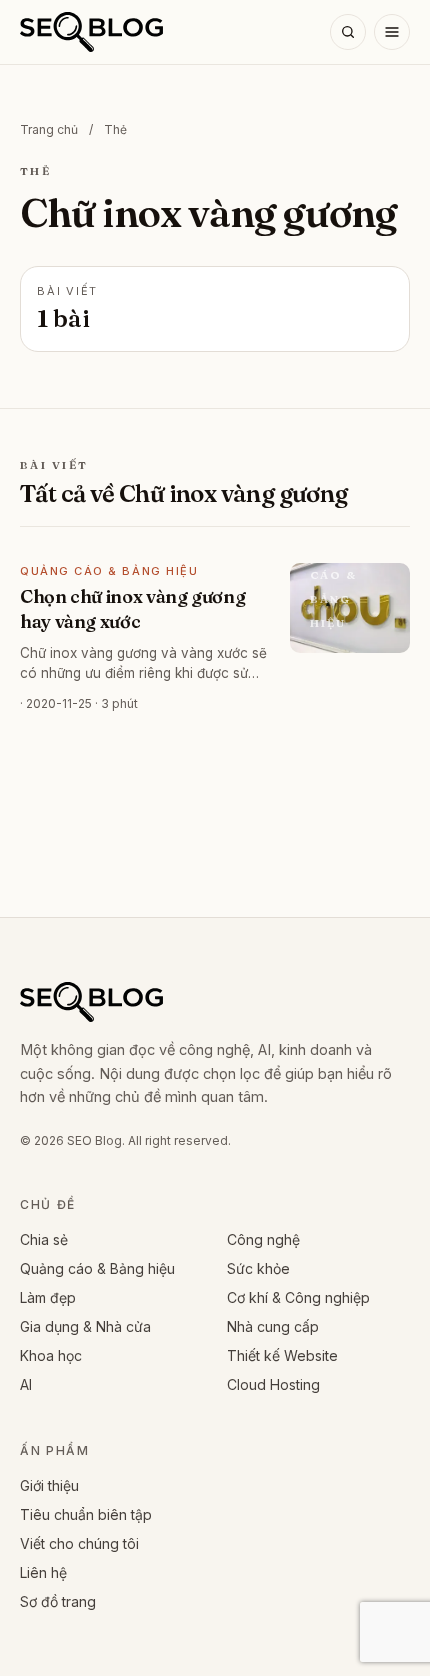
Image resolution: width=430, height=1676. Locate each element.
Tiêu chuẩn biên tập (86, 1514)
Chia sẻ (44, 1239)
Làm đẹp (48, 1297)
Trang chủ (49, 129)
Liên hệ (43, 1572)
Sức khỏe (258, 1268)
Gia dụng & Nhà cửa (85, 1326)
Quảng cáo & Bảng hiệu (97, 1268)
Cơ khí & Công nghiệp (298, 1297)
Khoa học (51, 1355)
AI (26, 1384)
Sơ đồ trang (58, 1601)
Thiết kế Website (282, 1355)
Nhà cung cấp (273, 1326)
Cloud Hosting (273, 1384)
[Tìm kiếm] (348, 32)
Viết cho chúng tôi (79, 1543)
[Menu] (392, 32)
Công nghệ (263, 1239)
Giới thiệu (49, 1485)
